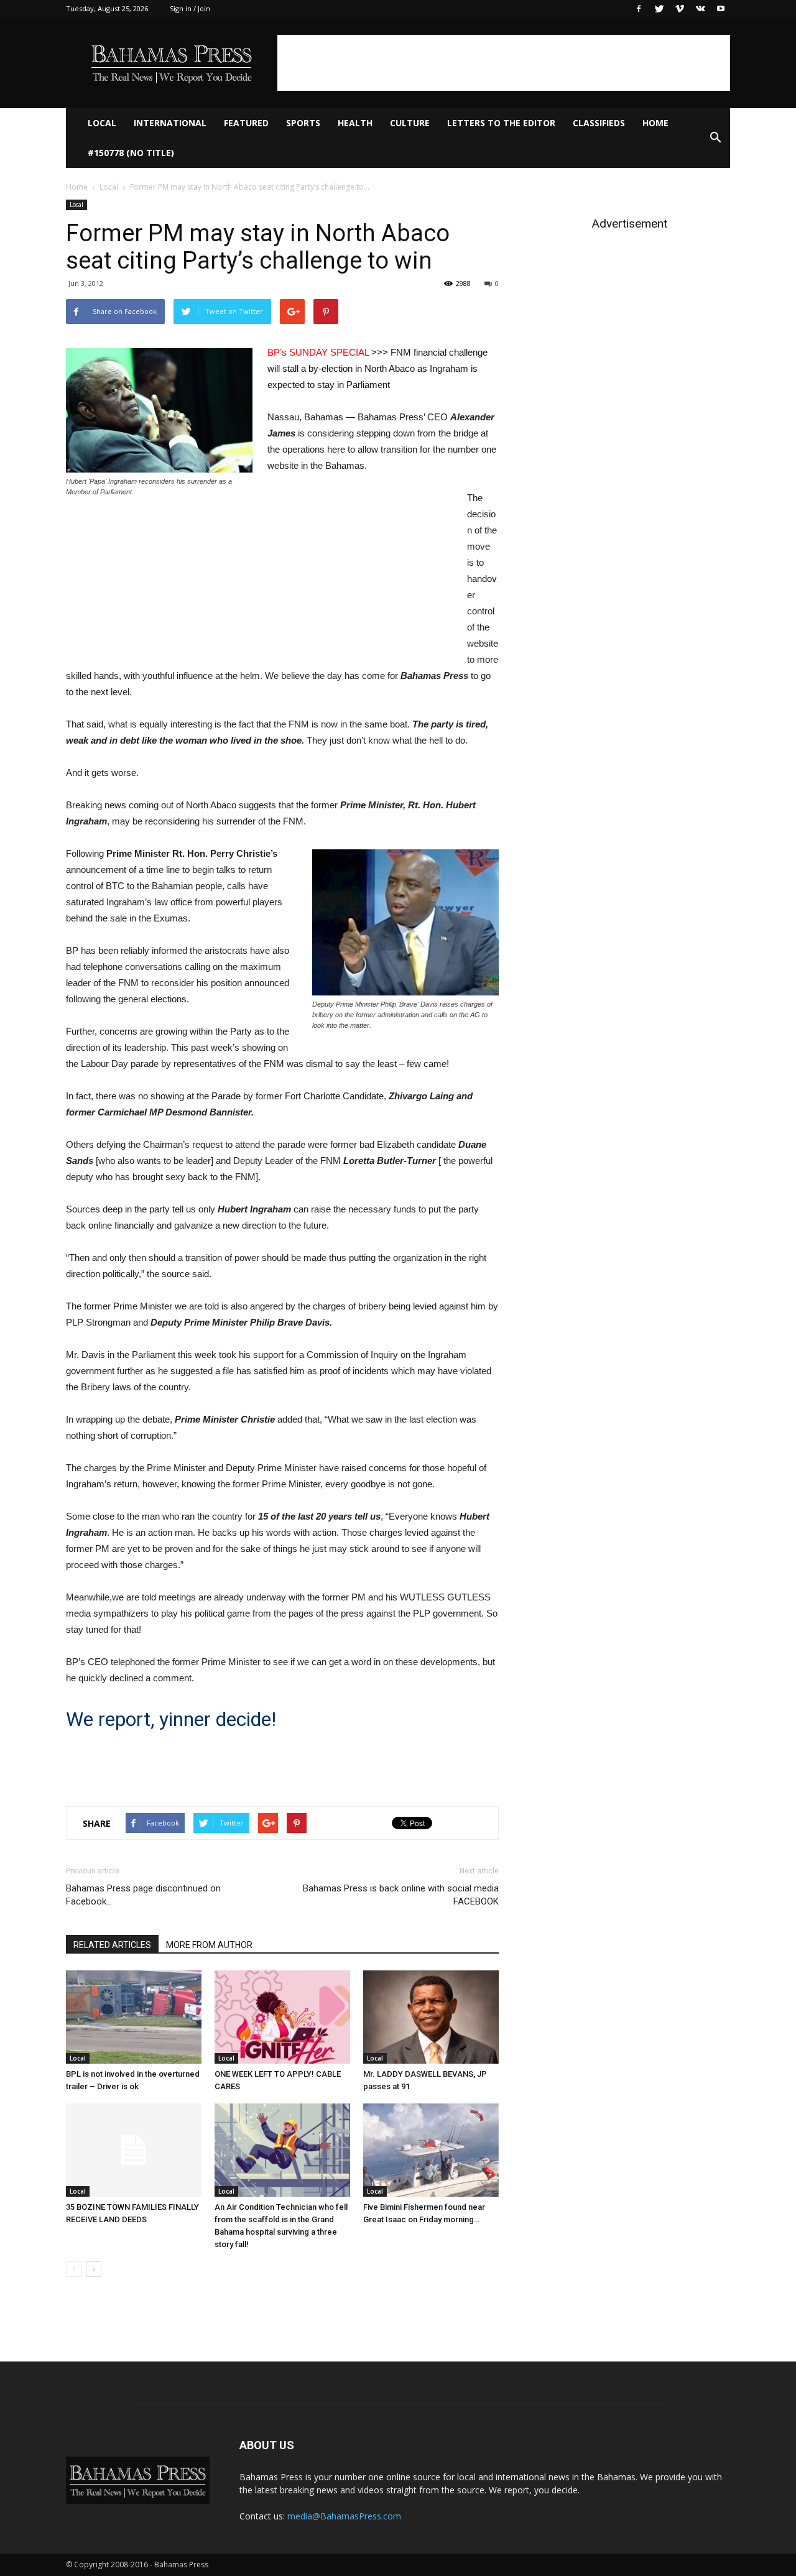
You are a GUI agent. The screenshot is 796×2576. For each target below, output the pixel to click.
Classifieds (599, 123)
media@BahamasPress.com (344, 2516)
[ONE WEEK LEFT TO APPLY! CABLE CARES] (282, 2017)
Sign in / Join (190, 8)
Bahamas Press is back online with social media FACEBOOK (401, 1895)
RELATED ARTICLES (112, 1945)
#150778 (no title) (131, 153)
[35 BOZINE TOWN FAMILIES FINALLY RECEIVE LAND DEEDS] (134, 2150)
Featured (246, 123)
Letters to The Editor (501, 123)
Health (355, 123)
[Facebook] (639, 9)
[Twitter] (659, 9)
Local (102, 123)
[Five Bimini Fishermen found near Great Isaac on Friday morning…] (431, 2150)
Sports (303, 123)
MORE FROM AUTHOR (209, 1945)
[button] (715, 138)
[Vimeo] (680, 9)
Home (655, 123)
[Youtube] (721, 9)
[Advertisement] (504, 63)
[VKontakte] (700, 9)
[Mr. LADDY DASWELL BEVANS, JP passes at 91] (431, 2017)
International (170, 123)
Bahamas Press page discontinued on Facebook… (143, 1895)
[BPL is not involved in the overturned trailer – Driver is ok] (134, 2017)
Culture (410, 123)
